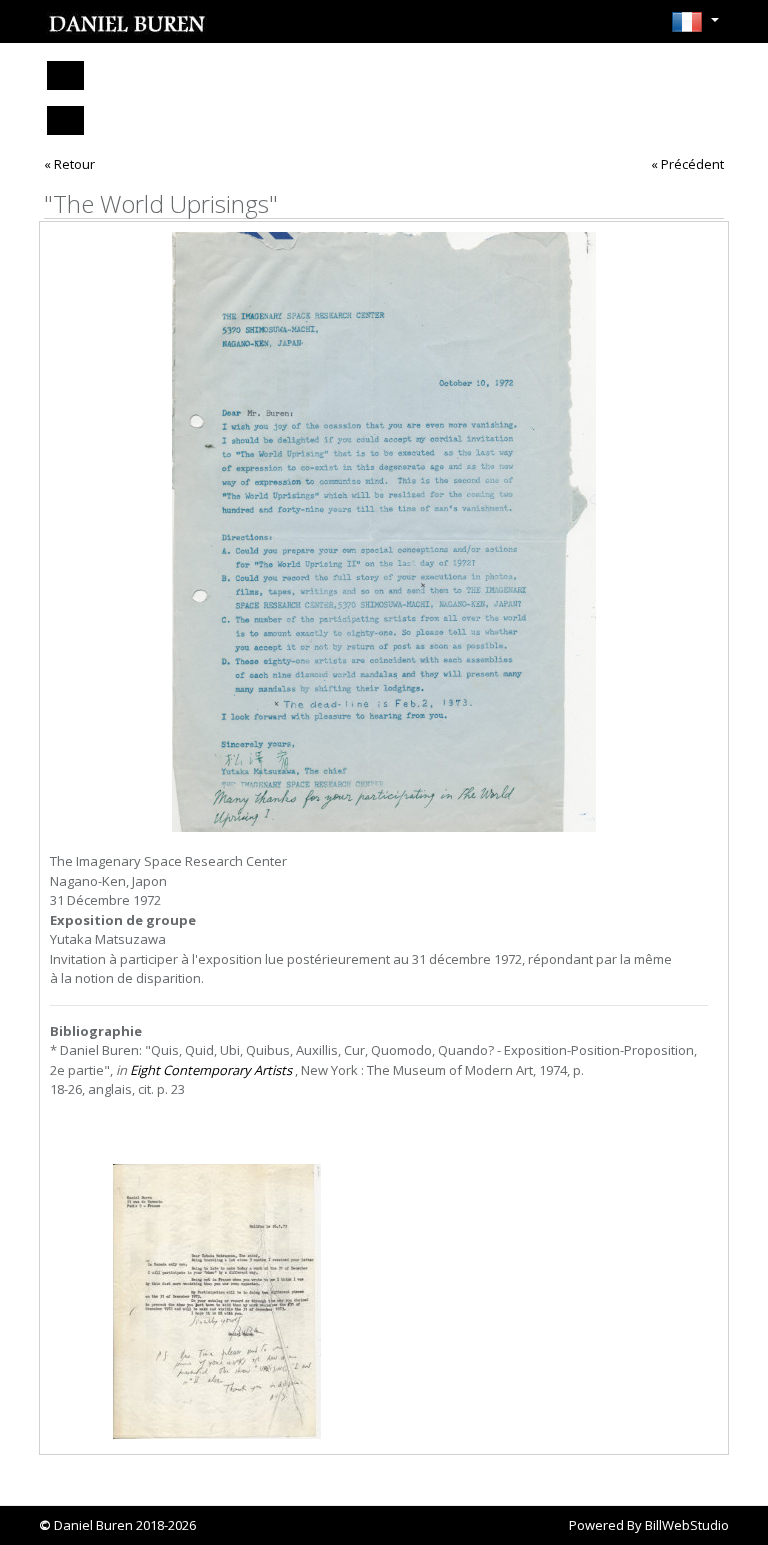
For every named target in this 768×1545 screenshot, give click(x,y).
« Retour (69, 164)
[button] (695, 28)
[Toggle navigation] (65, 75)
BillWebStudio (687, 1525)
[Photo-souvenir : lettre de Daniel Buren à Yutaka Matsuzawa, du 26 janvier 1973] (217, 1301)
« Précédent (687, 164)
